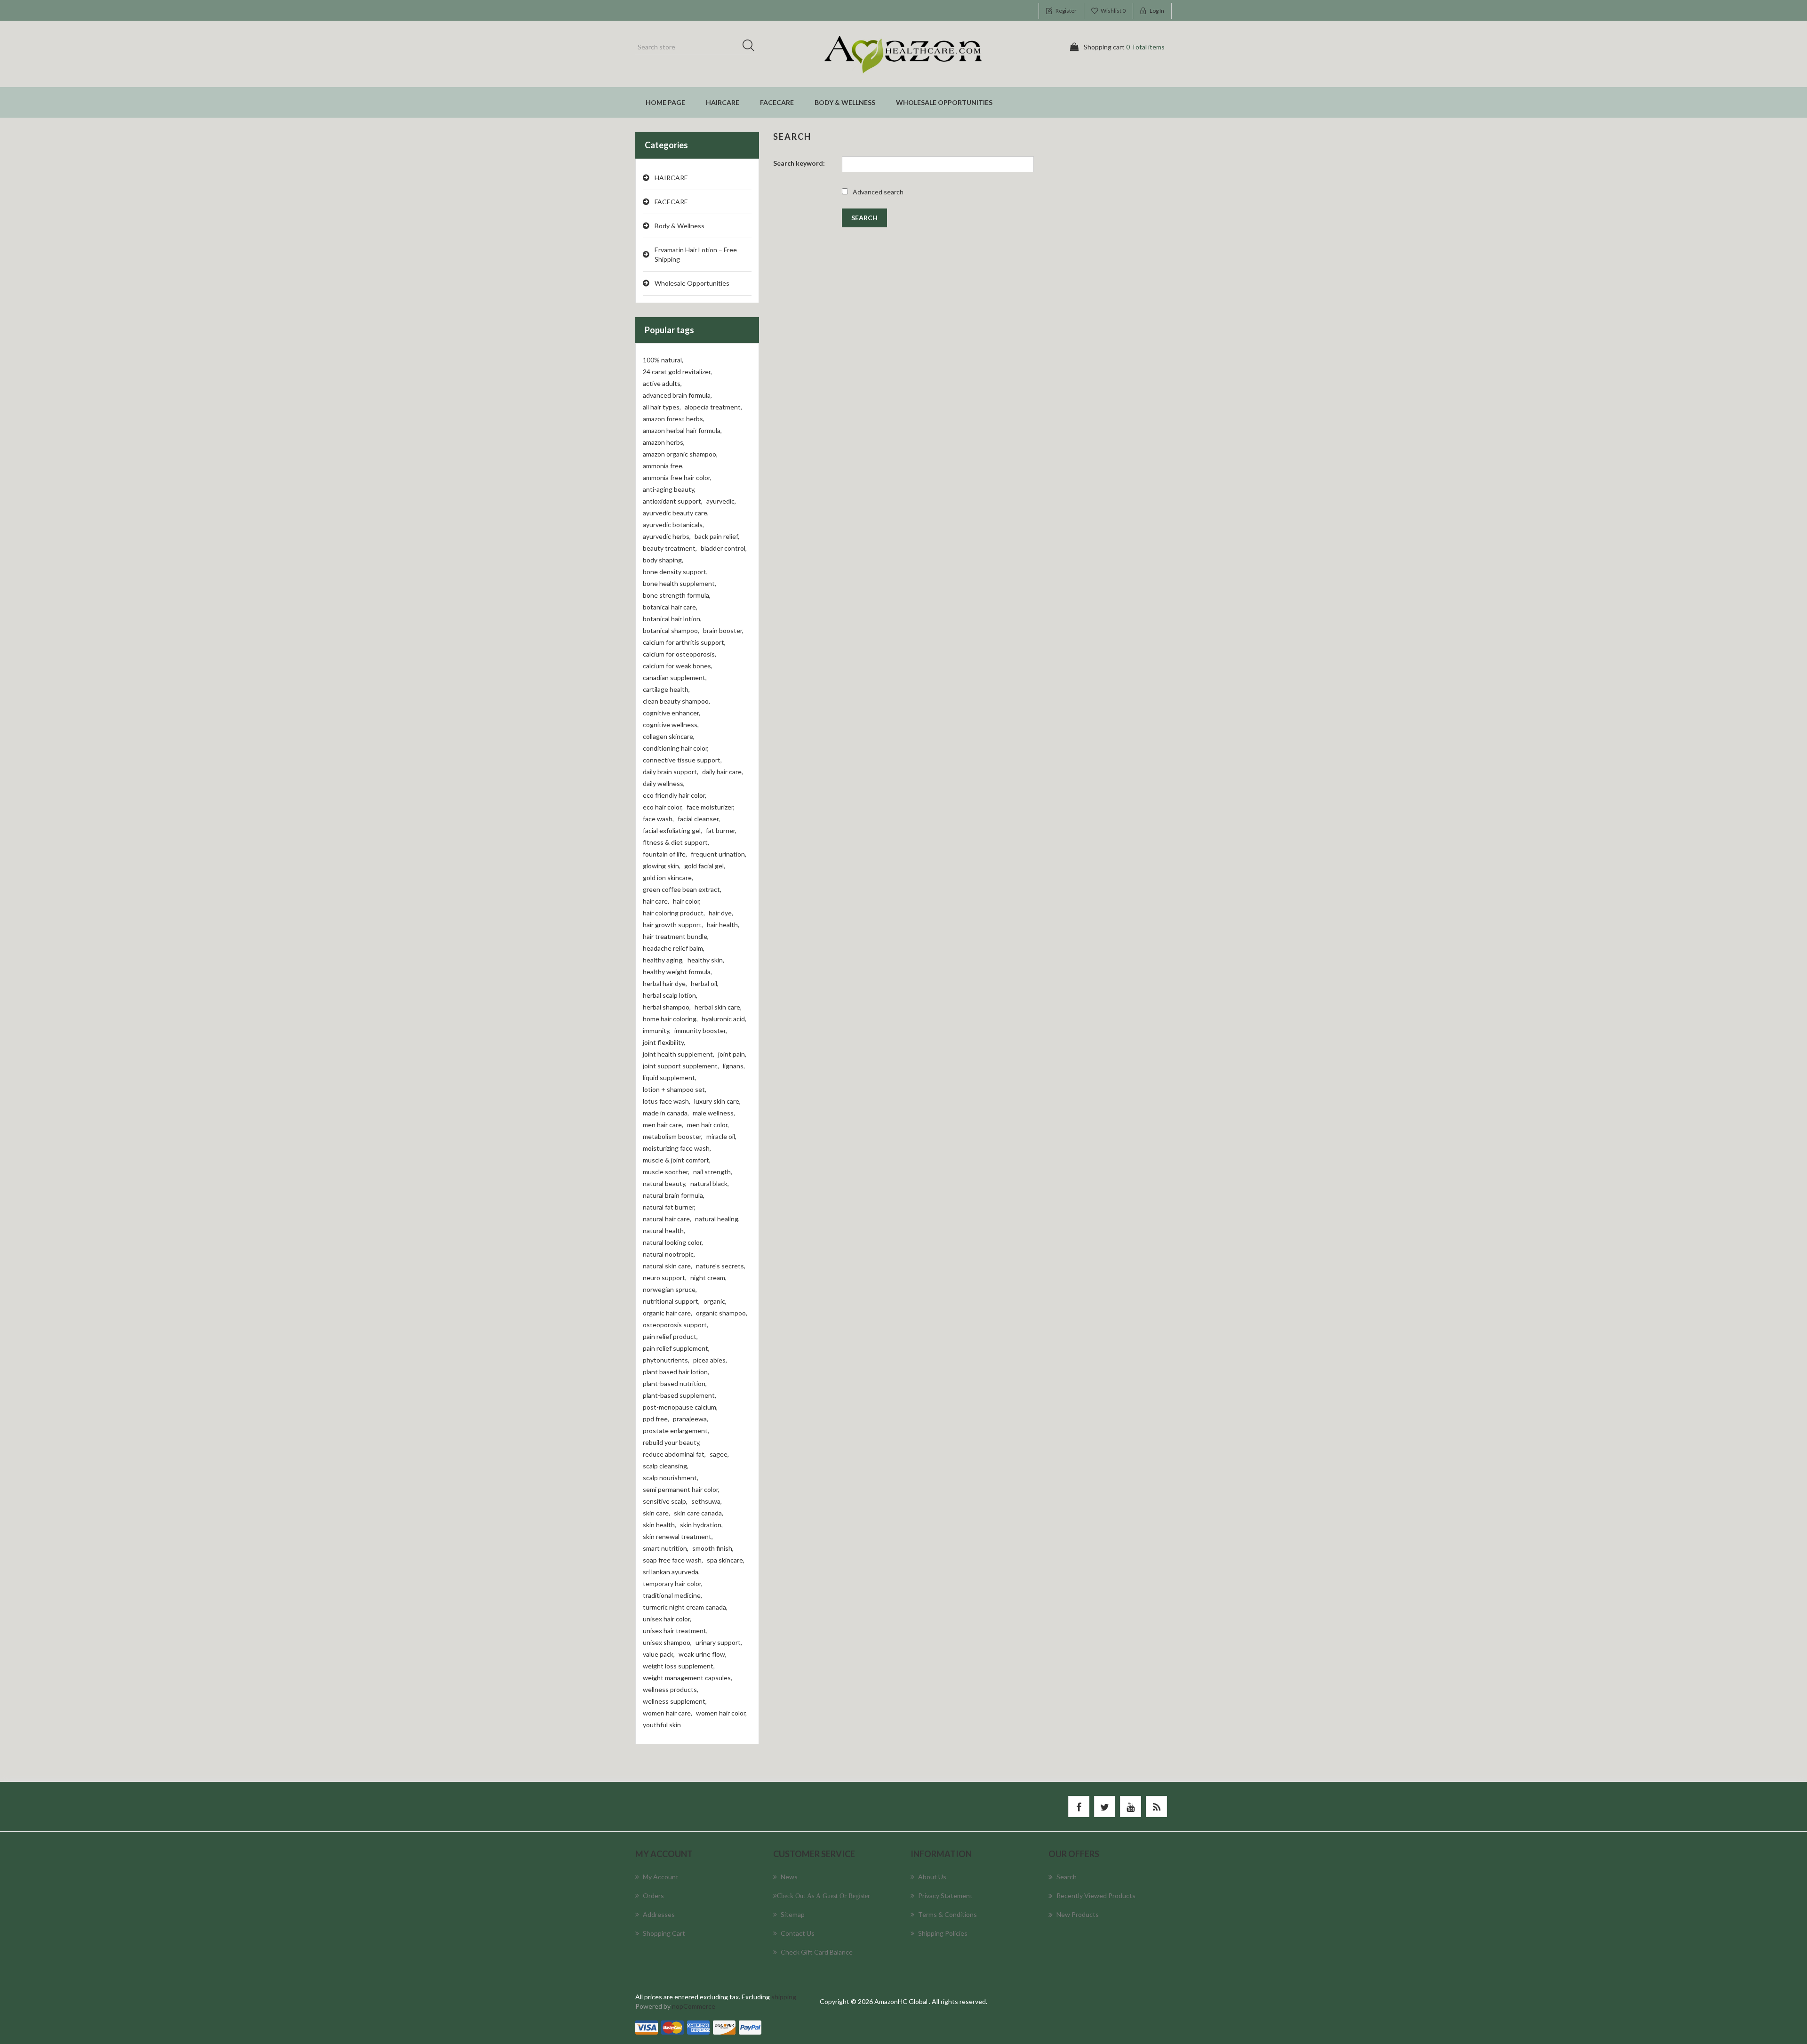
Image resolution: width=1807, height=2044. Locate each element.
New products (1078, 1914)
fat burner (721, 830)
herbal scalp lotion (670, 995)
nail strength (713, 1172)
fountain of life (665, 854)
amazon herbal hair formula (682, 430)
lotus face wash (667, 1101)
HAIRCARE (723, 102)
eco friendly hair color (675, 795)
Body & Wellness (845, 102)
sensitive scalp (665, 1501)
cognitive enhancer (672, 713)
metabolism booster (673, 1136)
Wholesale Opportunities (944, 102)
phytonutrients (666, 1360)
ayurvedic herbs (667, 536)
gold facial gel (705, 866)
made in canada (666, 1113)
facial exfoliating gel (672, 830)
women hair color (721, 1713)
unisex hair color (667, 1619)
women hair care (668, 1713)
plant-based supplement (680, 1395)
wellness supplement (675, 1701)
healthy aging (663, 960)
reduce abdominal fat (674, 1454)
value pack (659, 1654)
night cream (708, 1278)
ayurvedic (721, 501)
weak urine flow (703, 1654)
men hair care (663, 1125)
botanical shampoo (671, 630)
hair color (687, 901)
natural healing (717, 1219)
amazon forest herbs (674, 419)
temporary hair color (673, 1583)
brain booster (723, 630)
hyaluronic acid (724, 1019)
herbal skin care (718, 1007)
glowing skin (662, 866)
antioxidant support (673, 501)
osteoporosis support (676, 1325)
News (789, 1877)
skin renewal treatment (678, 1536)
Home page (665, 102)
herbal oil (705, 983)
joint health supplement (679, 1054)
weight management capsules (688, 1678)
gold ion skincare (668, 878)
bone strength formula (677, 595)
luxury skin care (717, 1101)
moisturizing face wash (677, 1148)
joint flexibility (664, 1042)
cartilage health (666, 689)
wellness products (671, 1689)
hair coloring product (674, 913)
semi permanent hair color (681, 1489)
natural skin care (668, 1266)
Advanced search (878, 192)
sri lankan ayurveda (671, 1572)
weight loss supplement (679, 1666)
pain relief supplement (676, 1348)
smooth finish (713, 1548)
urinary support (719, 1642)
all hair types (662, 407)
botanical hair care (670, 607)
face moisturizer (711, 807)
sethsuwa (707, 1501)
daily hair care (723, 772)
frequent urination (719, 854)
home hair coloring (670, 1019)
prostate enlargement (676, 1431)
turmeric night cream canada (685, 1607)
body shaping (663, 560)
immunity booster (701, 1030)
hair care (656, 901)
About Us (932, 1877)
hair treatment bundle (676, 936)
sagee (719, 1454)
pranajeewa (691, 1419)
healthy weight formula (677, 972)
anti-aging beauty (669, 489)
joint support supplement (681, 1066)
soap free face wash (673, 1560)
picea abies (710, 1360)
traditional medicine (672, 1595)
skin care (656, 1513)
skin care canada (699, 1513)
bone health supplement (680, 583)
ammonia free (663, 466)
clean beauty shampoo (676, 701)
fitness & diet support (676, 842)
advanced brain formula (677, 395)
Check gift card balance (817, 1952)
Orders (653, 1896)
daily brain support (671, 772)
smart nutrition (666, 1548)
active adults (662, 383)
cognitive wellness (671, 725)
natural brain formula (674, 1195)
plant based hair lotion (676, 1372)
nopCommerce (694, 2006)
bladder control (724, 548)
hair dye (721, 913)
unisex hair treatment (675, 1631)
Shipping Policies (943, 1933)
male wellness (714, 1113)
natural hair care (667, 1219)
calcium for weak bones (678, 666)
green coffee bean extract (682, 889)
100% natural (663, 360)
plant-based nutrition (675, 1383)
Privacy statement (945, 1896)
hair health (723, 925)
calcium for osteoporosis (680, 654)
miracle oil (721, 1136)
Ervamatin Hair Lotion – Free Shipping (696, 254)
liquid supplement (670, 1078)
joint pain (732, 1054)
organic (715, 1301)
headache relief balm (674, 948)
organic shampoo (722, 1313)
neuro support (665, 1278)
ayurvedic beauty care (676, 513)
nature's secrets (721, 1266)
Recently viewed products (1096, 1896)
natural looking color (673, 1242)
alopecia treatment (713, 407)
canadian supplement (675, 677)
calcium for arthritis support (684, 642)
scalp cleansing (666, 1466)
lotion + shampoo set (675, 1089)
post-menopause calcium (680, 1407)
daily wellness (664, 783)
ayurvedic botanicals (673, 525)
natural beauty (665, 1183)
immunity (657, 1030)
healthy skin (706, 960)
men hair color (708, 1125)
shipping (784, 1997)
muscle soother (666, 1172)
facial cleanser (699, 819)
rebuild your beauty (672, 1442)
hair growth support (673, 925)
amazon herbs (664, 442)
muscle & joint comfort (677, 1160)
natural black (710, 1183)
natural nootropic (669, 1254)
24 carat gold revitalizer (677, 372)
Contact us (798, 1933)
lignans (734, 1066)
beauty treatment (670, 548)
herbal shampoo (667, 1007)
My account (661, 1877)
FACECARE (777, 102)
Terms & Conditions (947, 1914)
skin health (660, 1525)
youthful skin (662, 1725)
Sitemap (793, 1914)
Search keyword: (799, 163)
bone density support (675, 572)
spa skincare (726, 1560)
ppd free (656, 1419)
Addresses (659, 1914)
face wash (658, 819)
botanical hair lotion (672, 619)
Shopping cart (664, 1933)
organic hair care (668, 1313)
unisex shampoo (667, 1642)
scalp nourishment (671, 1478)
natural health (664, 1230)
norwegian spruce (670, 1289)
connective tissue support (682, 760)
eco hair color (663, 807)
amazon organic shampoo (680, 454)
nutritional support (671, 1301)
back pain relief (717, 536)
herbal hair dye (665, 983)
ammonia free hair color (677, 477)
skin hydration (701, 1525)
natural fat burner (669, 1207)
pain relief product (670, 1336)
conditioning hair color (676, 748)
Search (752, 47)
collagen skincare (669, 736)
